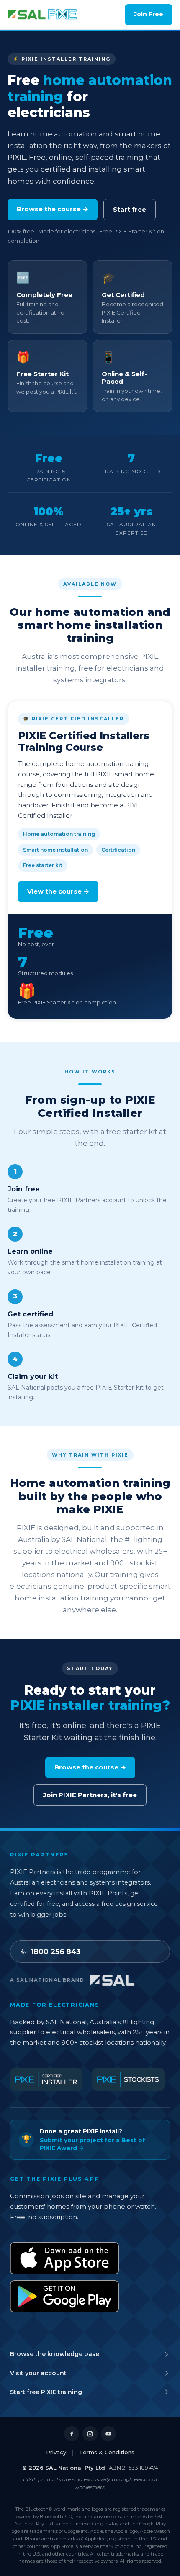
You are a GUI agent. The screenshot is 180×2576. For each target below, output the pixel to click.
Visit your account (38, 2373)
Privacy (56, 2452)
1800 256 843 (55, 1951)
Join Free (149, 14)
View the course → (58, 891)
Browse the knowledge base (55, 2354)
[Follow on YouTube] (108, 2434)
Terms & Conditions (107, 2452)
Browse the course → (53, 209)
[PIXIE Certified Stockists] (128, 2079)
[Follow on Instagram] (90, 2434)
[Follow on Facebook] (72, 2434)
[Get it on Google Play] (64, 2296)
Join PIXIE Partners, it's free (90, 1795)
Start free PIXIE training (46, 2392)
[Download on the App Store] (64, 2258)
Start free (130, 209)
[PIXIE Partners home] (42, 15)
